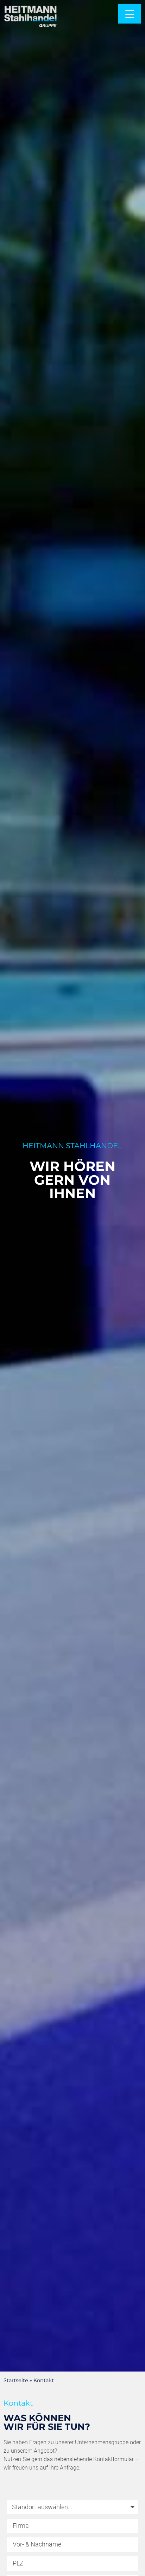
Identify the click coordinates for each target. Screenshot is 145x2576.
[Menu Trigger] (130, 14)
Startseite (16, 2380)
